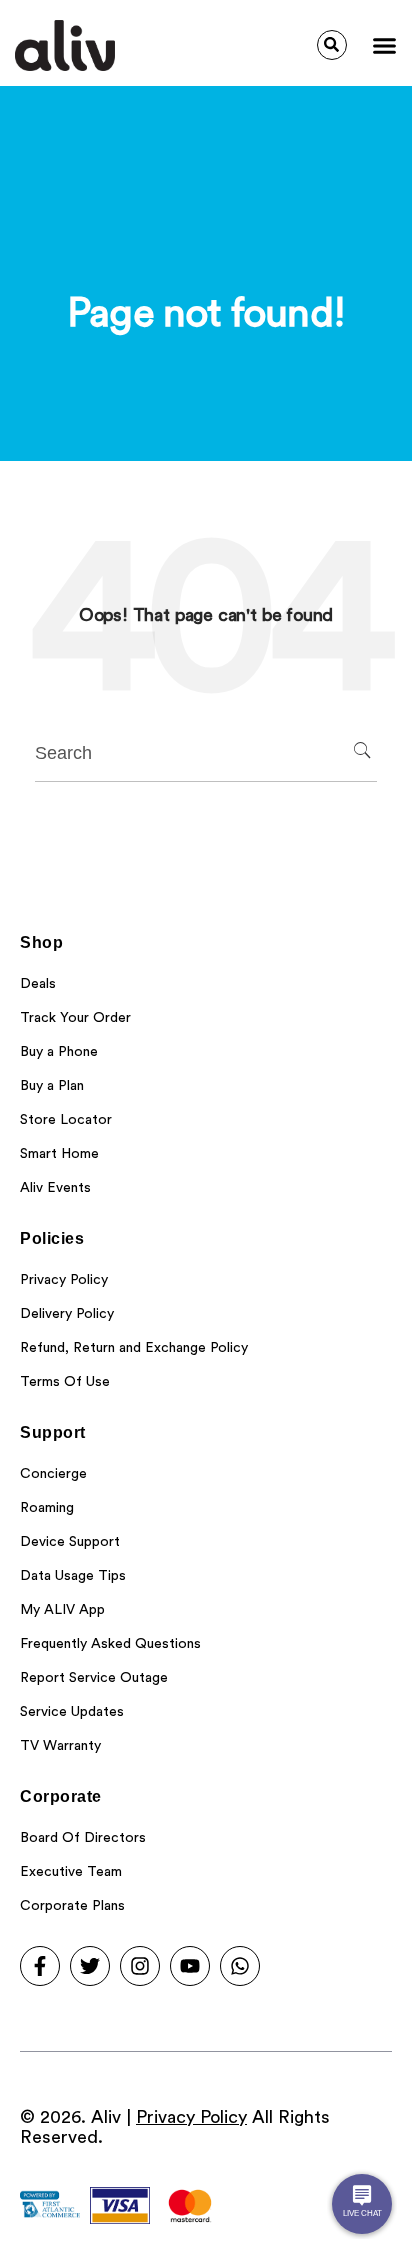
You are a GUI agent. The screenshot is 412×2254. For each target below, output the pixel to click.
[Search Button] (332, 45)
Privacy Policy (191, 2117)
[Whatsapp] (240, 1966)
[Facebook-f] (40, 1966)
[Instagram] (140, 1966)
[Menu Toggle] (384, 45)
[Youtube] (190, 1966)
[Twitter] (90, 1966)
